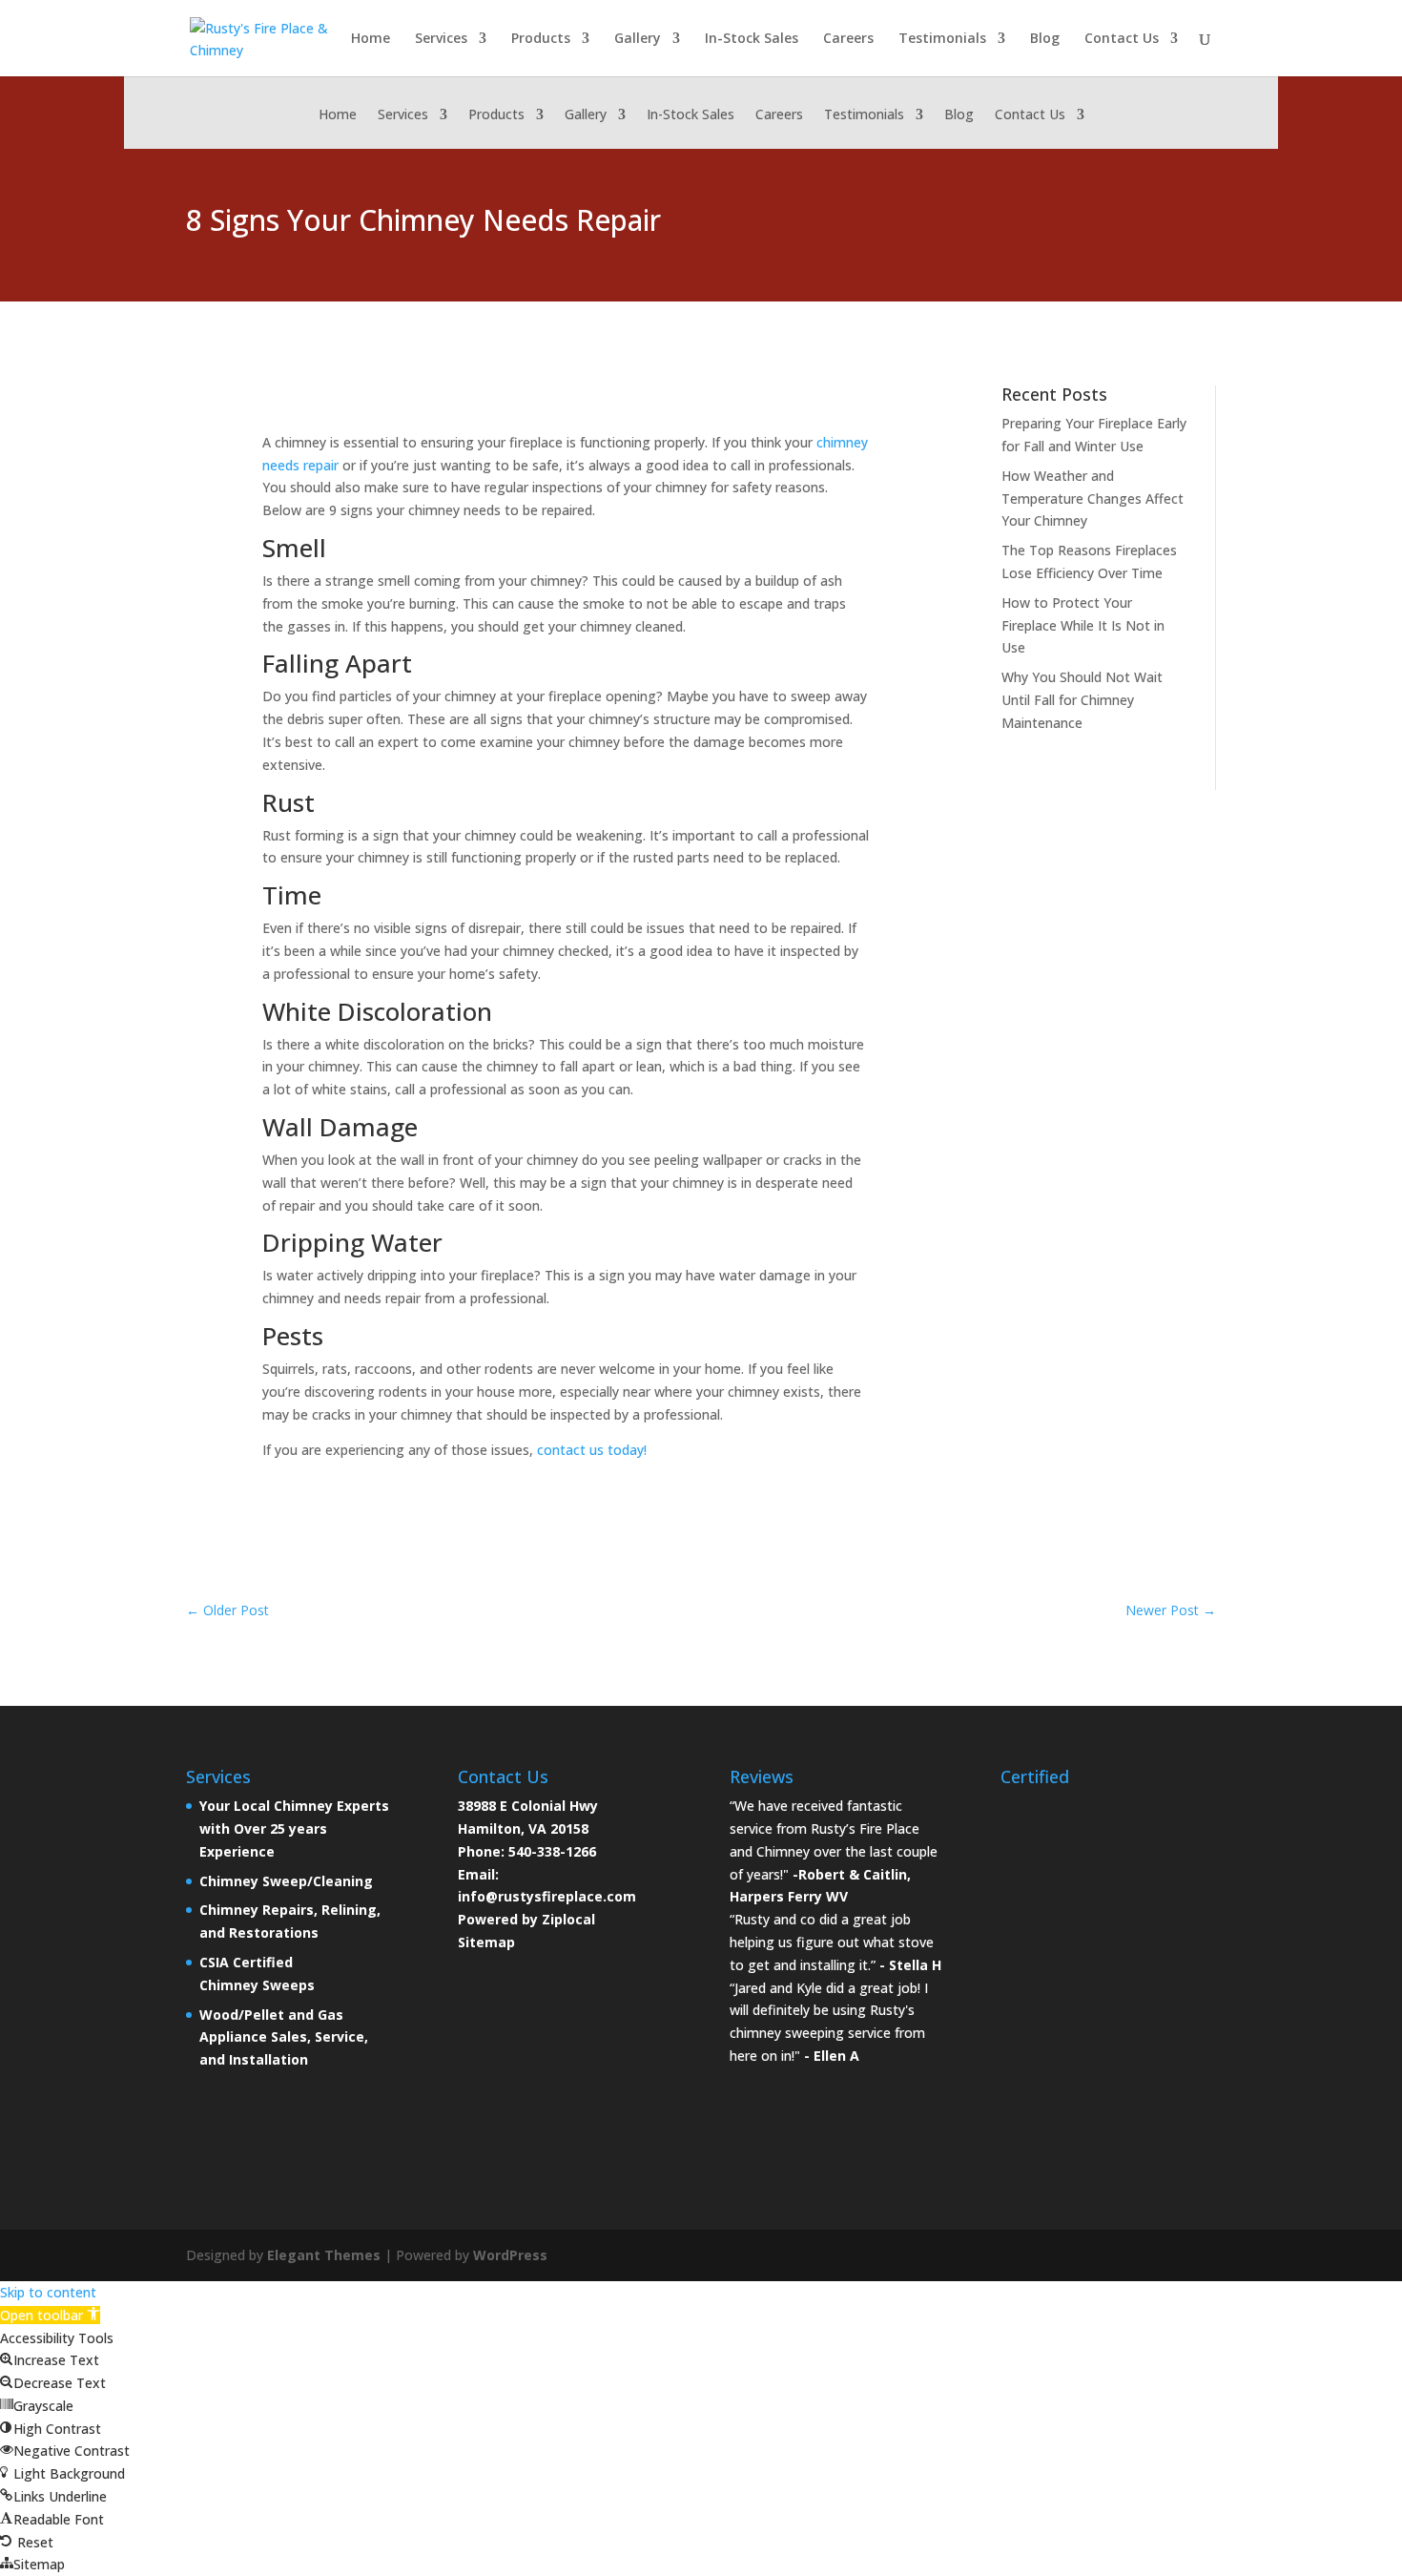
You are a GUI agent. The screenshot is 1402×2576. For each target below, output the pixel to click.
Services (441, 39)
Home (371, 39)
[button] (50, 2315)
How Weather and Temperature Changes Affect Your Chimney (1093, 499)
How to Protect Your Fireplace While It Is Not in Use (1083, 625)
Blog (1045, 39)
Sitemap (486, 1942)
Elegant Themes (324, 2255)
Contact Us (1122, 39)
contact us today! (592, 1450)
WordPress (510, 2255)
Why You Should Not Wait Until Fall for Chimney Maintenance (1082, 700)
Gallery (638, 39)
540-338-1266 (552, 1851)
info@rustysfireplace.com (547, 1896)
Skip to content (48, 2292)
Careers (848, 39)
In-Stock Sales (752, 39)
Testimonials (942, 39)
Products (541, 39)
